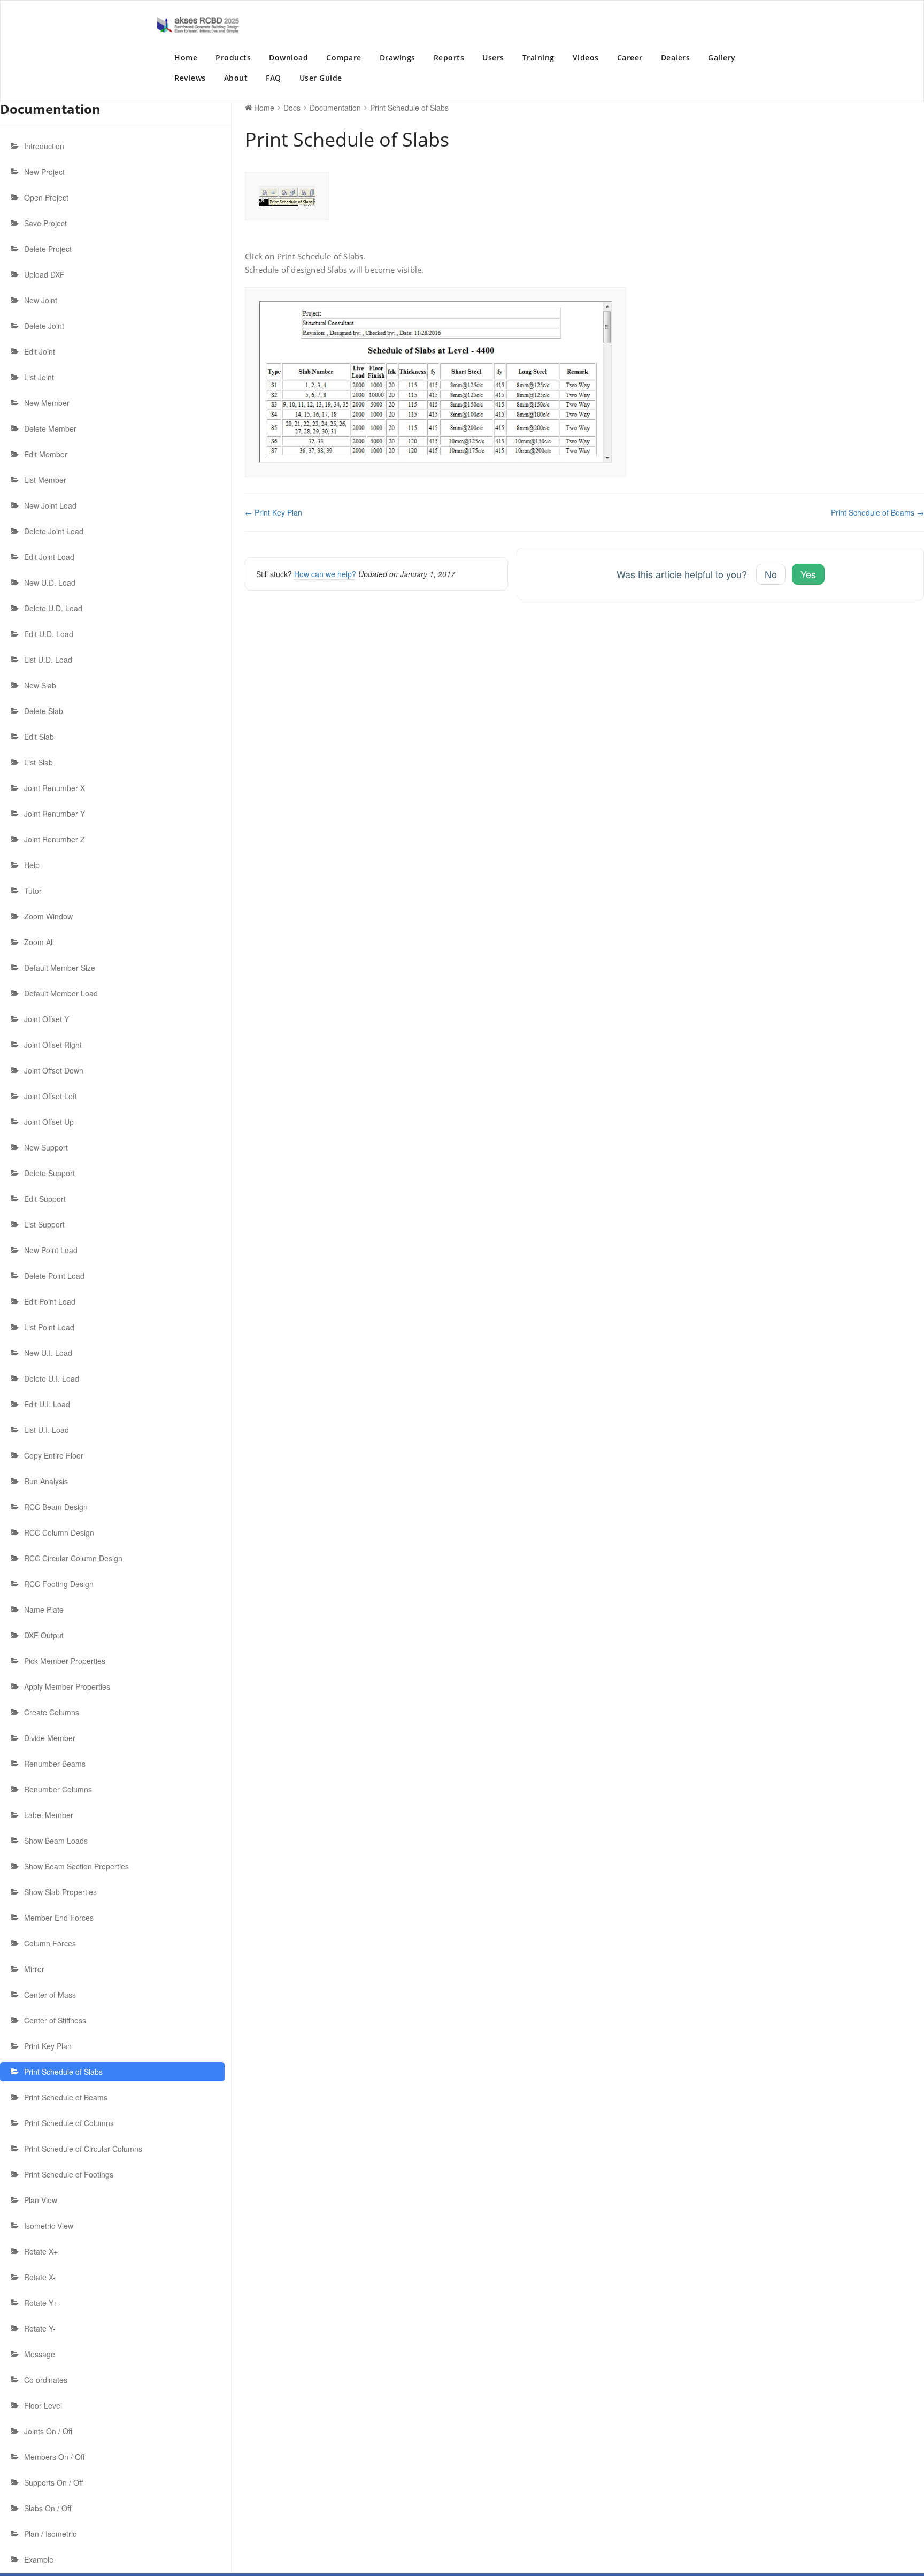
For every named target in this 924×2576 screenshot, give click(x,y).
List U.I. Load (47, 1430)
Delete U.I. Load (52, 1378)
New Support (46, 1147)
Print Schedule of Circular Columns (83, 2149)
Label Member (49, 1815)
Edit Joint (40, 351)
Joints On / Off (48, 2431)
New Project (44, 172)
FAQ (274, 78)
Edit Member (46, 454)
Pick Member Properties (65, 1661)
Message (40, 2354)
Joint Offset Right (53, 1045)
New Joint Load (50, 505)
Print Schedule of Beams (66, 2097)
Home (186, 57)
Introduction (44, 146)
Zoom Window (48, 916)
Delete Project (48, 249)
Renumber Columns (58, 1789)
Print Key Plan (48, 2046)
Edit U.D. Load (49, 634)
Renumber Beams (55, 1764)
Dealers (676, 57)
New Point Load (51, 1250)
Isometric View (49, 2226)
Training (538, 57)
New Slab (40, 685)
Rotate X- (40, 2277)
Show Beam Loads (56, 1841)
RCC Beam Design (56, 1507)
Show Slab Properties (60, 1892)
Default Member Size (60, 968)
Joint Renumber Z (55, 839)
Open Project (46, 197)
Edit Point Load (50, 1301)
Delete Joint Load (54, 531)
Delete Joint (44, 326)
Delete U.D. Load (53, 608)
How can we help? (325, 574)
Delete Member (50, 428)
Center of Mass (50, 1995)
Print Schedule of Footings (69, 2174)
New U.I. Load (48, 1353)
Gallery (722, 57)
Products (233, 57)
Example (39, 2559)
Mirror (34, 1969)
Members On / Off (54, 2457)
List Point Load (49, 1327)
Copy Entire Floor (54, 1455)
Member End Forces (59, 1918)
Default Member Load (61, 993)
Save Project (45, 223)
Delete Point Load (54, 1276)
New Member (47, 403)
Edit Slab (39, 737)
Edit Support (45, 1199)
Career (630, 57)
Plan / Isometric (50, 2534)
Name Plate (44, 1609)
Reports (449, 57)
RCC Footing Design (59, 1584)
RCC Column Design (59, 1532)
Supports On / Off (53, 2482)
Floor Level (43, 2405)
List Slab (38, 762)
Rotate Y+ (41, 2303)
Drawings (398, 57)
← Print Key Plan (274, 512)
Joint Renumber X (55, 788)
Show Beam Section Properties (76, 1866)
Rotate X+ (41, 2251)
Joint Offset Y (47, 1019)
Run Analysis (46, 1481)
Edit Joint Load (49, 557)
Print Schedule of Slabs (63, 2072)
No (771, 574)
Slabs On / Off (48, 2508)
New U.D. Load (50, 582)
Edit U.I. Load (47, 1404)
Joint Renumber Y (55, 814)
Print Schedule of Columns (69, 2123)
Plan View (41, 2200)
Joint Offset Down (54, 1070)
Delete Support (49, 1173)
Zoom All (39, 942)
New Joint (41, 300)
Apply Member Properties (67, 1686)
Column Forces (50, 1943)
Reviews (190, 78)
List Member (45, 480)
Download (288, 57)
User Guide (321, 78)
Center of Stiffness (55, 2020)
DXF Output (44, 1635)
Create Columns (52, 1712)
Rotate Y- (40, 2328)
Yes (808, 574)
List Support (44, 1224)
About (236, 78)
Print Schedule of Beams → (877, 512)
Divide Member (50, 1738)
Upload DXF (44, 274)
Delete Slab (44, 711)
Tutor (33, 891)
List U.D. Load (48, 660)
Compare (344, 57)
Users (493, 57)
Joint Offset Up (49, 1122)
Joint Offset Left (51, 1096)
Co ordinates (46, 2380)
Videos (586, 57)
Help (32, 865)
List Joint (39, 377)
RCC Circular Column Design (73, 1558)
